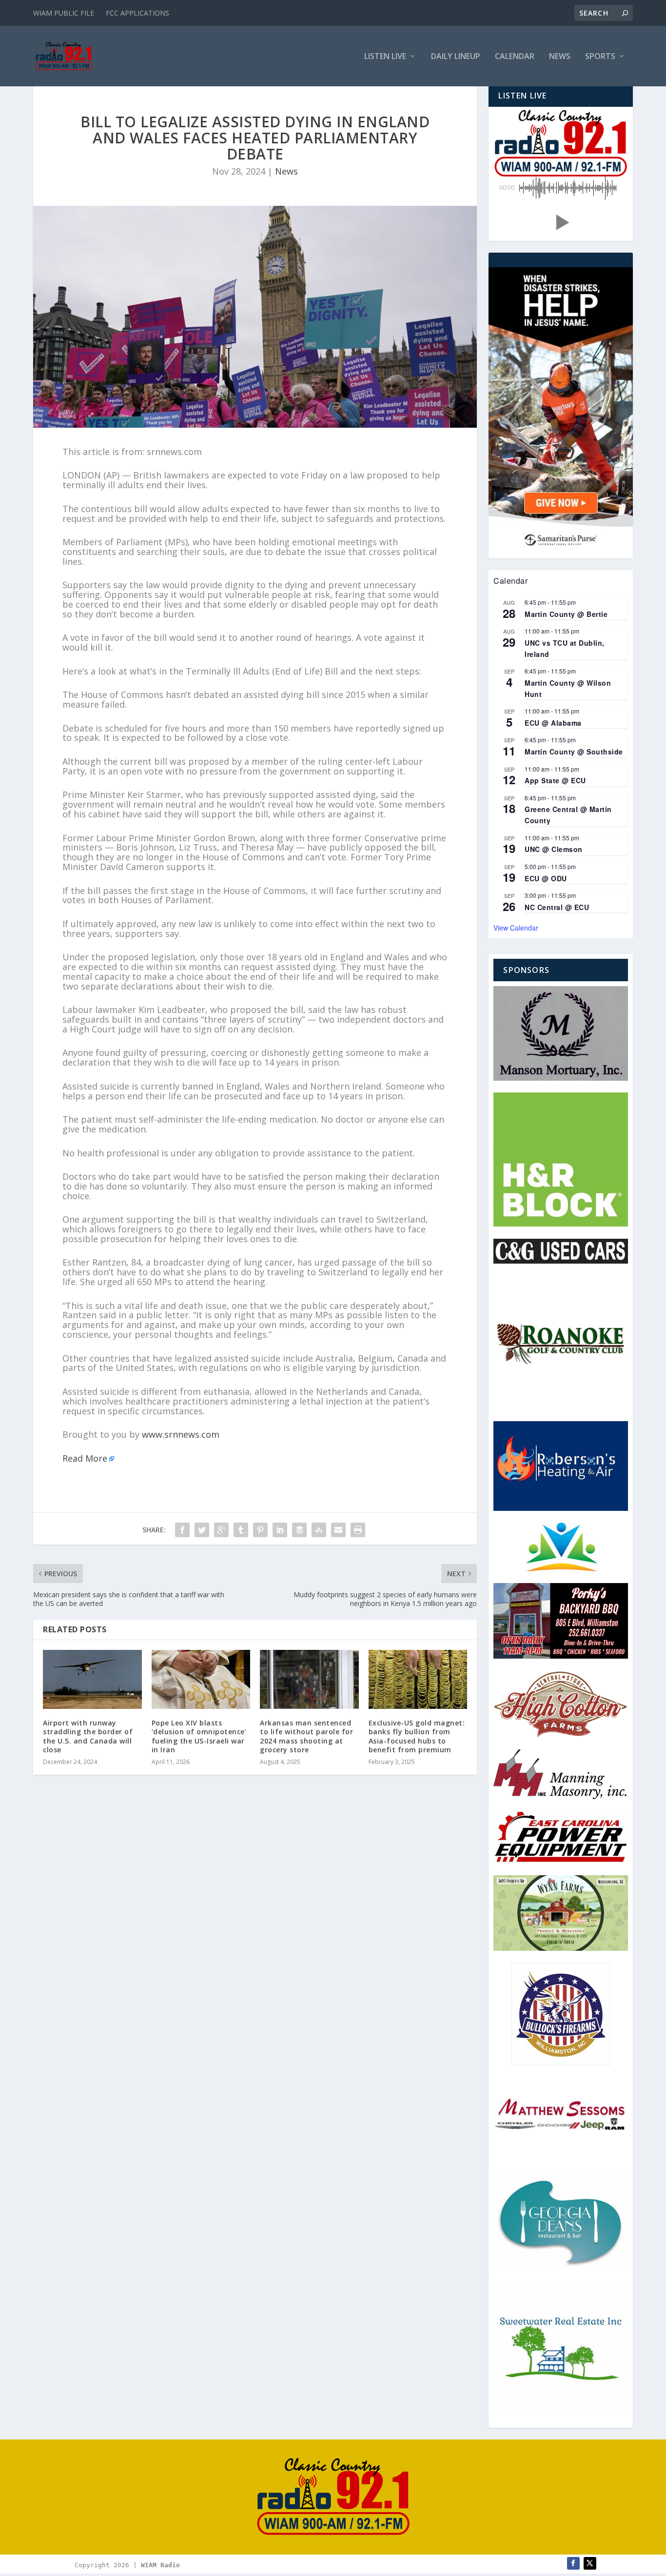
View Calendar (516, 928)
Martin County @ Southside (574, 752)
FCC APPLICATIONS (137, 13)
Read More (85, 1458)
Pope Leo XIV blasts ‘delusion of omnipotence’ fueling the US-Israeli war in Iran (199, 1736)
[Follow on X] (590, 2563)
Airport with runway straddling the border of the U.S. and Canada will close (88, 1736)
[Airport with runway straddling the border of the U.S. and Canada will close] (92, 1680)
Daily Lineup (456, 57)
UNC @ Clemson (554, 849)
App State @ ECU (555, 780)
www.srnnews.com (181, 1434)
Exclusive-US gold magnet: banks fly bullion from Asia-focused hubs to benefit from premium (417, 1736)
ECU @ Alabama (553, 723)
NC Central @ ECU (557, 907)
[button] (561, 222)
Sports (600, 57)
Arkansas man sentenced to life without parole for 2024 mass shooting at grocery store (306, 1736)
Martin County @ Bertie (566, 614)
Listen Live (385, 57)
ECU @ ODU (546, 878)
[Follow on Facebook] (573, 2563)
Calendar (515, 57)
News (560, 57)
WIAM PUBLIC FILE (64, 13)
